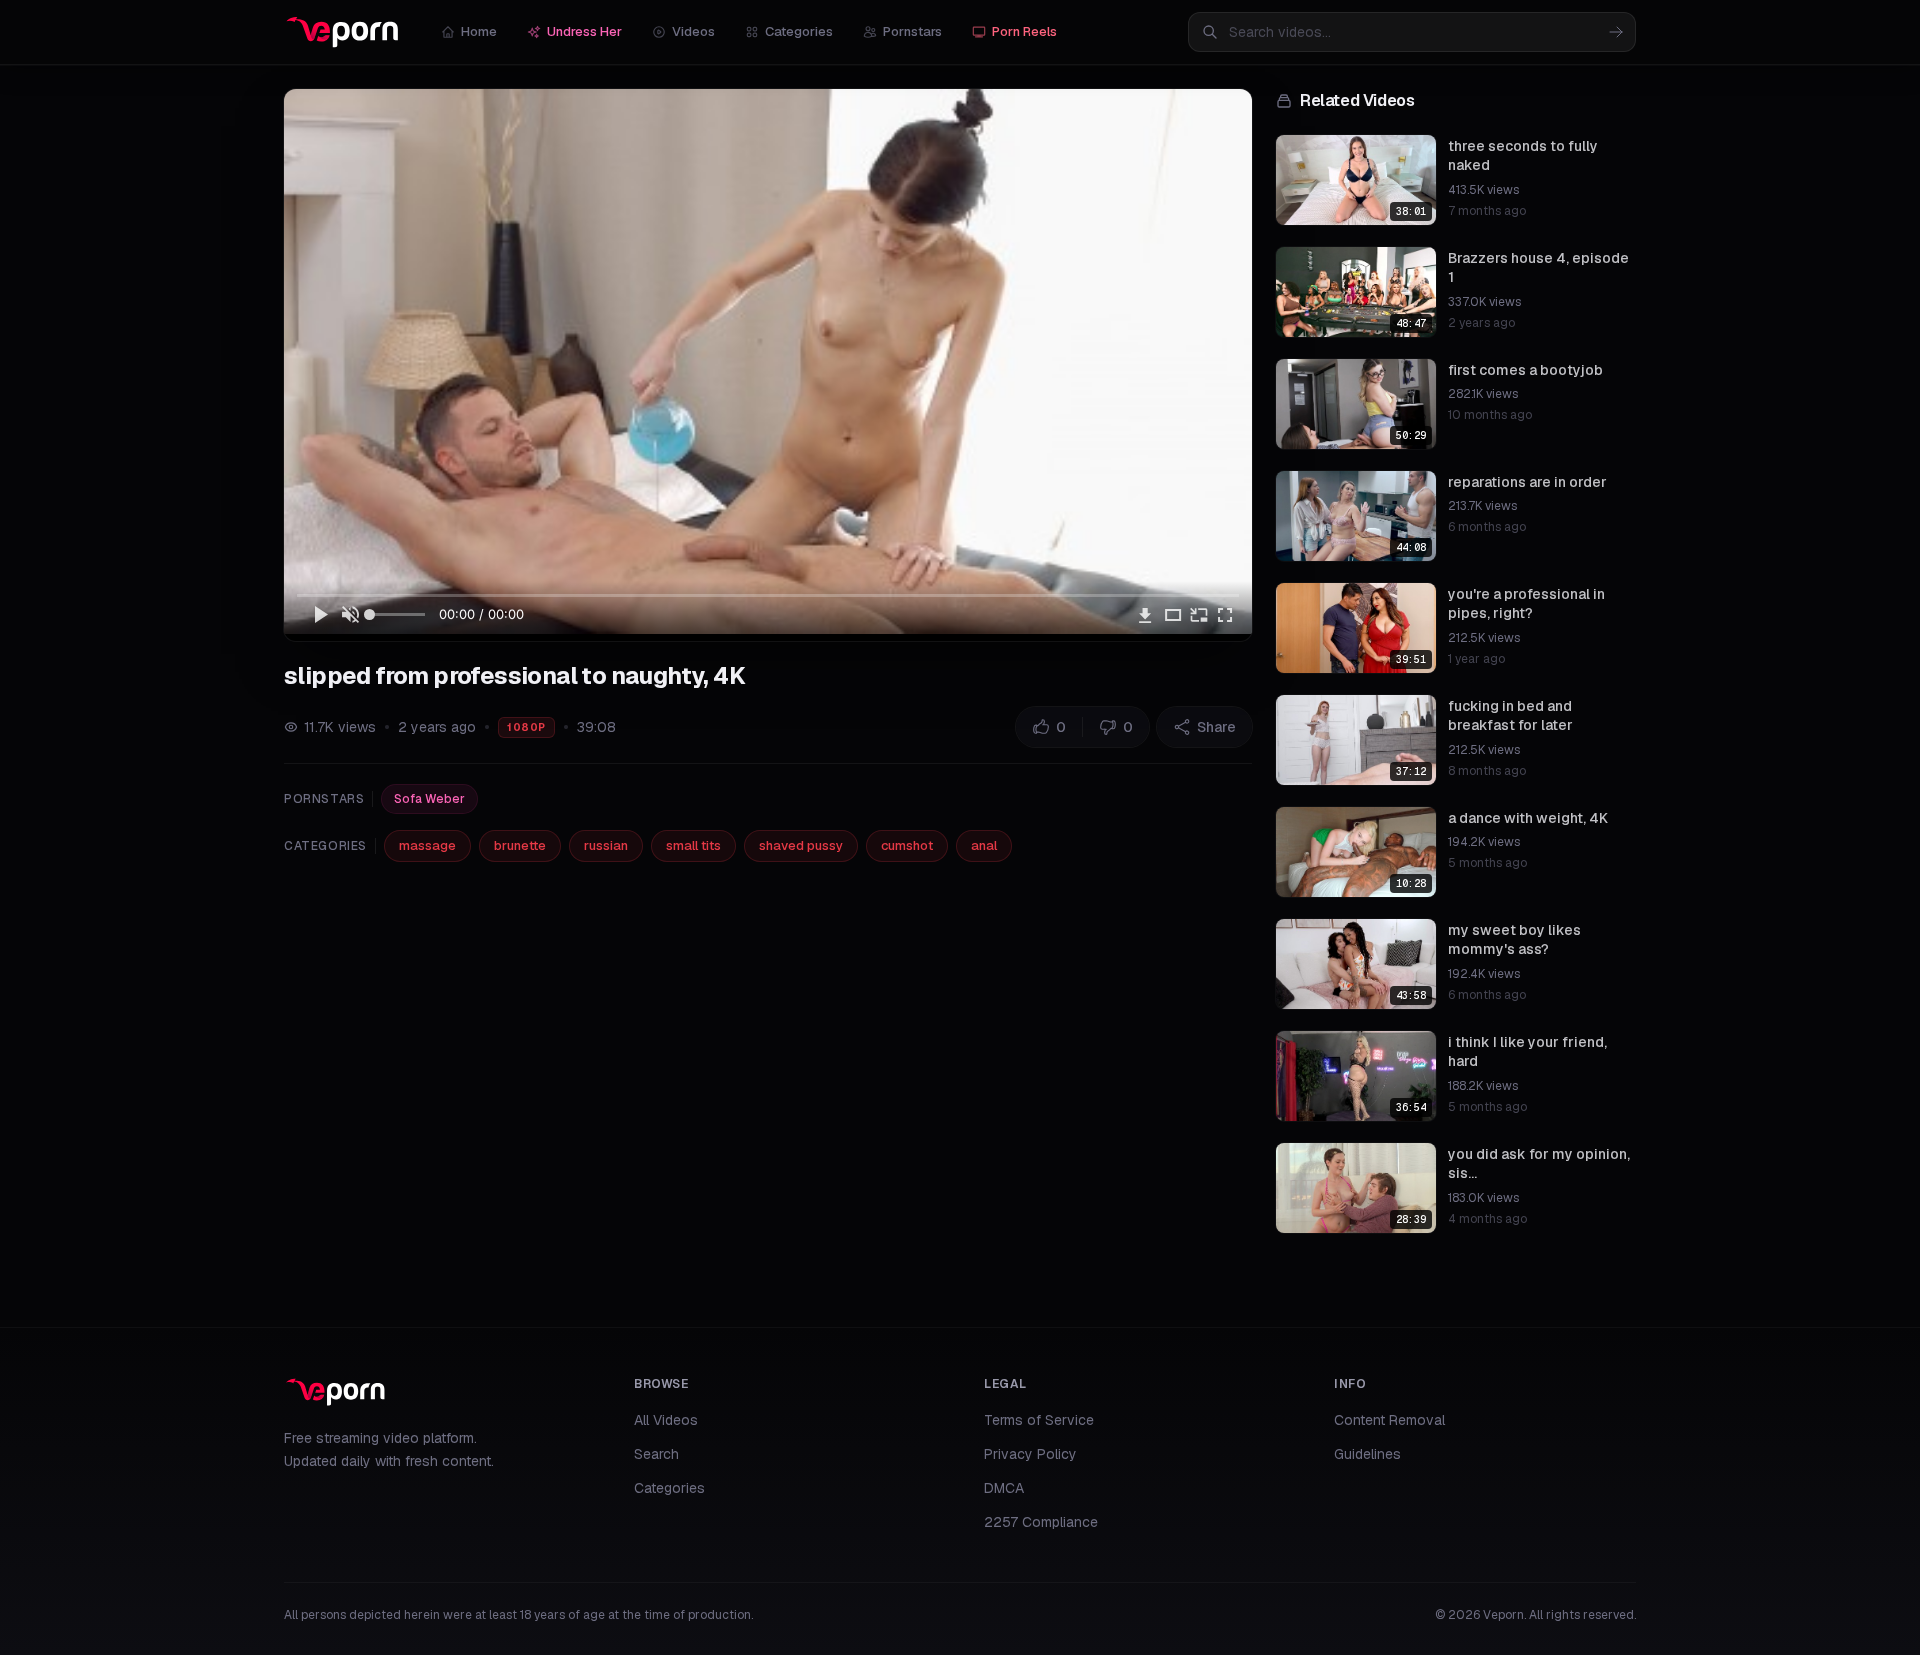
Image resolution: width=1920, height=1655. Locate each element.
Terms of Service (1039, 1420)
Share (1216, 727)
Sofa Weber (429, 799)
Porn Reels (1024, 31)
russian (606, 845)
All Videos (666, 1420)
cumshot (907, 845)
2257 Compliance (1041, 1522)
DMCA (1004, 1488)
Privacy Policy (1030, 1454)
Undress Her (584, 31)
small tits (693, 845)
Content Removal (1389, 1420)
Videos (693, 31)
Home (479, 31)
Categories (799, 31)
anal (984, 845)
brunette (520, 845)
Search (656, 1454)
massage (427, 845)
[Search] (1616, 32)
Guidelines (1367, 1454)
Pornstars (912, 31)
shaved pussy (801, 845)
